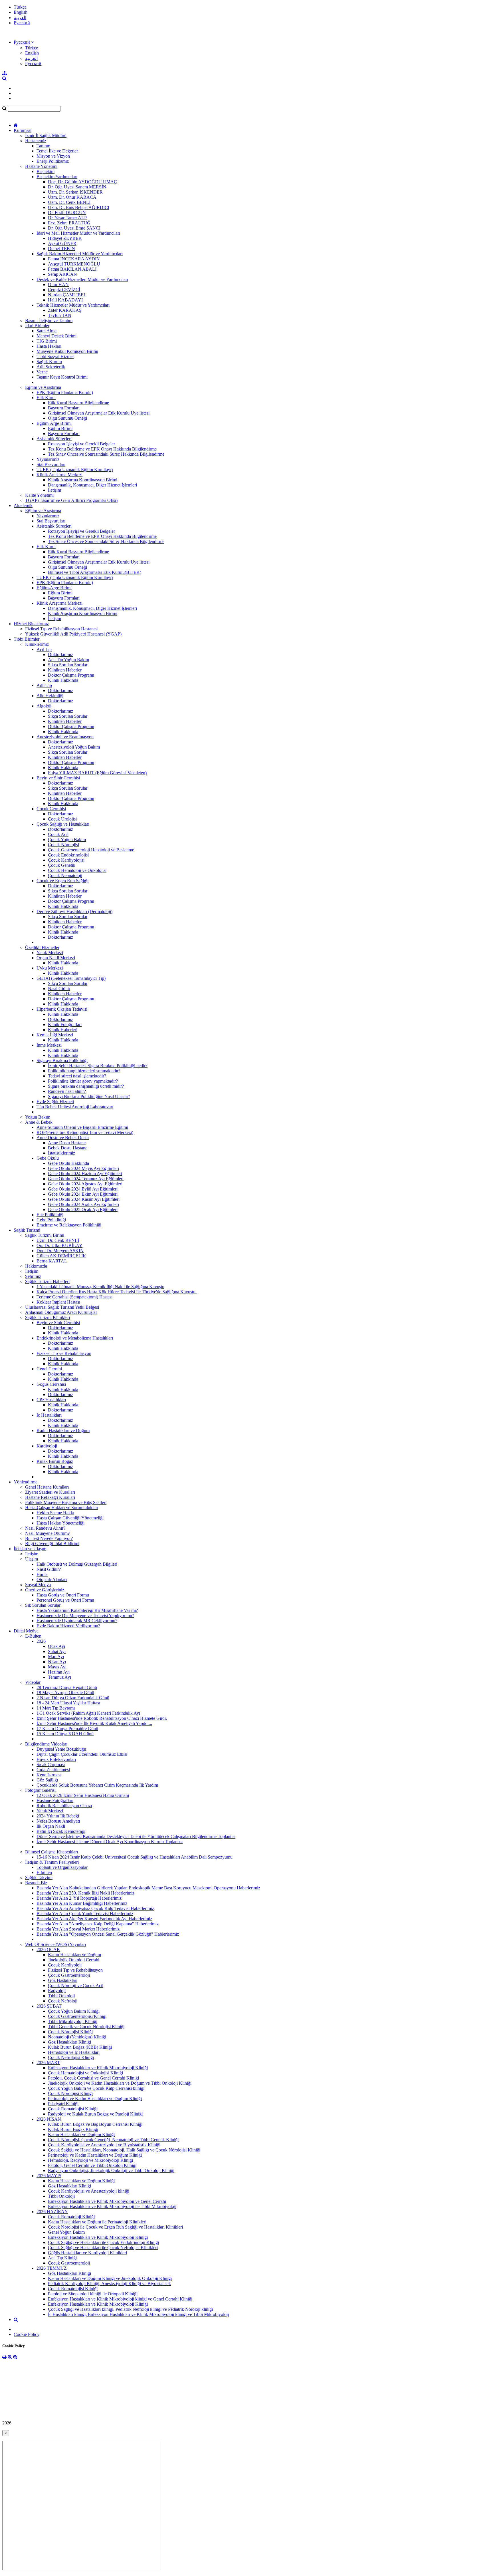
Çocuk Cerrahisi (51, 809)
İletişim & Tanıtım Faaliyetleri (52, 1862)
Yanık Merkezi (50, 953)
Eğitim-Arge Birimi (54, 423)
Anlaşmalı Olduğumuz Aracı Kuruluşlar (61, 1312)
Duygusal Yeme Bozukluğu (61, 1749)
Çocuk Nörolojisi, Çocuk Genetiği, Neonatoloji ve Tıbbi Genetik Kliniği (113, 2140)
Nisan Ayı (57, 1662)
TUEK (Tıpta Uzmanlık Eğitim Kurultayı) (75, 469)
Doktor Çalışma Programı (71, 675)
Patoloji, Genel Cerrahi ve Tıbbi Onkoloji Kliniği (92, 2165)
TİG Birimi (47, 341)
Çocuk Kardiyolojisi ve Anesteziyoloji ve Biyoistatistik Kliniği (104, 2145)
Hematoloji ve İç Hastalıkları (74, 2052)
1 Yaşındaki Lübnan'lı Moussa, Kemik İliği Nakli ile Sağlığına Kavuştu (100, 1287)
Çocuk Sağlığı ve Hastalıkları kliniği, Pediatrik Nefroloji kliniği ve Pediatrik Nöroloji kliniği (130, 2309)
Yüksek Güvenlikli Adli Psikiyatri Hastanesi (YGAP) (73, 634)
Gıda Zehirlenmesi (53, 1770)
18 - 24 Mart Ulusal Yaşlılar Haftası (68, 1703)
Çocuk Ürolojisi (62, 819)
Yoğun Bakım (38, 1117)
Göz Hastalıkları (51, 1400)
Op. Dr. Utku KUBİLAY (59, 1245)
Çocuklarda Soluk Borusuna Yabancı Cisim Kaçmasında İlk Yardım (97, 1785)
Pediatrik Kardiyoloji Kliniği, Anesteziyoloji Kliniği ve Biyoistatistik (109, 2284)
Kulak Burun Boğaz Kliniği (73, 2129)
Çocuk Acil (58, 834)
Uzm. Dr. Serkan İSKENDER (75, 192)
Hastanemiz (36, 141)
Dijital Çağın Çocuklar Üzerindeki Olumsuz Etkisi (82, 1754)
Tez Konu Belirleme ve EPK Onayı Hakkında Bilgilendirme (102, 449)
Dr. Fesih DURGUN (67, 213)
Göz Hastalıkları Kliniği (69, 2042)
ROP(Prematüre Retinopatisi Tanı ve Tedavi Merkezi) (85, 1132)
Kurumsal (23, 130)
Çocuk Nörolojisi (63, 845)
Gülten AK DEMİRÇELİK (61, 1256)
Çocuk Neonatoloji (65, 875)
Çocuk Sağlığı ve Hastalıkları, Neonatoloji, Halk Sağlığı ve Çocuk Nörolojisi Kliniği (124, 2150)
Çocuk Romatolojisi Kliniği (73, 2109)
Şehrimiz (33, 1276)
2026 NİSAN (49, 2119)
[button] (24, 42)
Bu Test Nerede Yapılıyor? (49, 1538)
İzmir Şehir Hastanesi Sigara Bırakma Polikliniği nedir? (98, 1066)
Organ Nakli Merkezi (56, 958)
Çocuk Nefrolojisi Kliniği (71, 2057)
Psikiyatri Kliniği (63, 2104)
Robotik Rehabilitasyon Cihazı (64, 1806)
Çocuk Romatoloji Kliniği (71, 2217)
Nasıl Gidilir (59, 989)
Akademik (23, 505)
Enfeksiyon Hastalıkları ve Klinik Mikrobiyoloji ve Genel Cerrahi (107, 2201)
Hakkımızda (36, 1266)
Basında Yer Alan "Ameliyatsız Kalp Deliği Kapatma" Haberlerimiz (98, 1924)
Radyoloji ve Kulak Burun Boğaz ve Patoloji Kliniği (95, 2114)
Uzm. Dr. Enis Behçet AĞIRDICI (79, 207)
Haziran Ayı (59, 1672)
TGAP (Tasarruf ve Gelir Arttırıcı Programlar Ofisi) (71, 500)
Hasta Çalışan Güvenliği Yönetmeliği (70, 1518)
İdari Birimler (37, 326)
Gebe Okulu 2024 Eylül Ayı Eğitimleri (83, 1189)
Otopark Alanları (52, 1579)
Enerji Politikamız (53, 161)
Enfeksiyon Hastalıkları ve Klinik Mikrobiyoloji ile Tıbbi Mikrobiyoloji (112, 2206)
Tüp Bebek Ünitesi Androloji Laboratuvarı (75, 1107)
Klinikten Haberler (65, 670)
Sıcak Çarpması (51, 1764)
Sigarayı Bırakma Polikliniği (62, 1060)
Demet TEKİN (61, 249)
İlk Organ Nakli (51, 1826)
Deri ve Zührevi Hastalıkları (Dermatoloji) (74, 911)
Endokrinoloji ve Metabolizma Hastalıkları (75, 1338)
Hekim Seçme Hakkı (55, 1513)
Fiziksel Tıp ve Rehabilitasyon (64, 1353)
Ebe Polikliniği (50, 1215)
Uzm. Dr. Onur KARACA (72, 197)
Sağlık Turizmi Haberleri (47, 1281)
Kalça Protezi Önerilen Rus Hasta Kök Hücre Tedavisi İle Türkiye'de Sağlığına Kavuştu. (117, 1292)
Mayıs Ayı (57, 1667)
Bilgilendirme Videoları (46, 1744)
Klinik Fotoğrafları (65, 1024)
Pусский (22, 23)
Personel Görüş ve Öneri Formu (65, 1600)
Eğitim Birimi (60, 428)
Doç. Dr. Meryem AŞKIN (60, 1251)
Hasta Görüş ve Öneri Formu (63, 1595)
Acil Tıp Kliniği (62, 2258)
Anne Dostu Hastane (67, 1143)
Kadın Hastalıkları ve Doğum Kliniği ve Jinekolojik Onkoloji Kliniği (110, 2278)
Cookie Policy (27, 2334)
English (21, 12)
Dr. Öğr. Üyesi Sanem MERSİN (77, 187)
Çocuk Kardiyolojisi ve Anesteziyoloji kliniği (89, 2191)
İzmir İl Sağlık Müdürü (46, 135)
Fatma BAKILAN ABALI (72, 269)
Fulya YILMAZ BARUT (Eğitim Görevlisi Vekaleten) (97, 773)
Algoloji (44, 706)
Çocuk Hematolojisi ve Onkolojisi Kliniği (85, 2073)
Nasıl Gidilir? (49, 1569)
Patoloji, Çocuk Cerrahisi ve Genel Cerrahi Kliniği (93, 2078)
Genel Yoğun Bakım (66, 2232)
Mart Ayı (56, 1657)
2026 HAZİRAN (52, 2212)
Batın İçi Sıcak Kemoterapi (61, 1831)
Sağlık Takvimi (39, 1878)
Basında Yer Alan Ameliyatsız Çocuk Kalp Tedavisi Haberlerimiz (95, 1908)
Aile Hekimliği (50, 696)
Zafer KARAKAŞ (65, 310)
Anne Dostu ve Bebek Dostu (63, 1138)
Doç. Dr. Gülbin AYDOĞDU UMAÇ (82, 182)
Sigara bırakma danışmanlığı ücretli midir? (86, 1086)
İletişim (54, 490)
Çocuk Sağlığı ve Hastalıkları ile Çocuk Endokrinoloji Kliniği (103, 2242)
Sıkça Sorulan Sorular (68, 665)
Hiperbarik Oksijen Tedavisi (62, 1009)
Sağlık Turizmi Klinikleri (48, 1317)
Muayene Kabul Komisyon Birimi (67, 351)
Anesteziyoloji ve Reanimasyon (65, 737)
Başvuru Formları (64, 408)
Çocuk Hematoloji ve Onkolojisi (77, 870)
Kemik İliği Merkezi (55, 1035)
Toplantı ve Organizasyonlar (62, 1867)
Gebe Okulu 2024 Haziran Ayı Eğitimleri (85, 1174)
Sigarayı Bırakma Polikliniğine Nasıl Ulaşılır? (89, 1096)
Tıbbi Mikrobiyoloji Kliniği (73, 2021)
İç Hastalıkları (49, 1415)
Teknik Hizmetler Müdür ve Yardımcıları (73, 305)
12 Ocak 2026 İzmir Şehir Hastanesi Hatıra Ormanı (83, 1795)
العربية (20, 18)
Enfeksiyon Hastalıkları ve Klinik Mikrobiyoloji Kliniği (98, 2068)
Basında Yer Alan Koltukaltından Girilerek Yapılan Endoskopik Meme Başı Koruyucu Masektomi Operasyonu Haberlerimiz (148, 1888)
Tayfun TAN (60, 315)
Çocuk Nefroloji (63, 2001)
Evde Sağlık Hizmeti (55, 1102)
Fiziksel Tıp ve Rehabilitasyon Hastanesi (62, 629)
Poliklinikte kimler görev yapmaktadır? (83, 1081)
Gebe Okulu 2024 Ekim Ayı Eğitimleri (83, 1194)
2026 (41, 1641)
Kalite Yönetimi (39, 495)
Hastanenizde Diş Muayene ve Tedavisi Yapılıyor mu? (85, 1615)
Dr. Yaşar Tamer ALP (67, 218)
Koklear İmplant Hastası (58, 1302)
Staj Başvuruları (51, 464)
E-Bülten (33, 1636)
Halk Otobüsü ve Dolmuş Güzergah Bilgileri (77, 1564)
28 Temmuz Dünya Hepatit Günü (67, 1687)
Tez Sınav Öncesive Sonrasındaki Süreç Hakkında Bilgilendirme (106, 454)
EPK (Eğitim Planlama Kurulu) (65, 392)
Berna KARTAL (52, 1261)
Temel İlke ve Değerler (57, 151)
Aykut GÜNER (62, 243)
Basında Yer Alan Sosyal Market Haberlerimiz (78, 1929)
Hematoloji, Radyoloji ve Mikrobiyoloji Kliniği (90, 2160)
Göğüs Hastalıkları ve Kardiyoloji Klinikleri (87, 2253)
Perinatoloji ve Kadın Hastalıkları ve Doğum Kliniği (95, 2099)
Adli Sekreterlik (51, 367)
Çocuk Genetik (62, 865)
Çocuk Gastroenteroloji (69, 1975)
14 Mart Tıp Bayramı (56, 1708)
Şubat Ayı (57, 1651)
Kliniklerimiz (37, 644)
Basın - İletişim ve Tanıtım (49, 320)
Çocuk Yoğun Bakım (67, 839)
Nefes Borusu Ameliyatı (58, 1821)
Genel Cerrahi (49, 1369)
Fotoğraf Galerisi (40, 1790)
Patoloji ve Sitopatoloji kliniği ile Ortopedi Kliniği (93, 2294)
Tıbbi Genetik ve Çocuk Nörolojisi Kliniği (86, 2027)
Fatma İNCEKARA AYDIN (74, 259)
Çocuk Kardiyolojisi (66, 860)
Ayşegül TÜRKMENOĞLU (74, 264)
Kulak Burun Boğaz (55, 1461)
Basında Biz (36, 1883)
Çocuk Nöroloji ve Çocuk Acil (76, 1985)
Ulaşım (32, 1559)
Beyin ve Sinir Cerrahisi (58, 778)
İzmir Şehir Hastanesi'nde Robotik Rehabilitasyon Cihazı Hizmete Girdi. (102, 1718)
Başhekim (46, 171)
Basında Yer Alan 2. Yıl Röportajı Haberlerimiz (79, 1898)
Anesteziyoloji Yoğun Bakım (74, 747)
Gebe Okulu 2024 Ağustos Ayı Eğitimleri (85, 1184)
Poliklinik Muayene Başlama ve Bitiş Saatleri (66, 1502)
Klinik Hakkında (63, 680)
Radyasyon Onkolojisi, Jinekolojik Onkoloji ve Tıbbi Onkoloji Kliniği (111, 2170)
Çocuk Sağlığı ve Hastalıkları (63, 824)
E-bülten (44, 1872)
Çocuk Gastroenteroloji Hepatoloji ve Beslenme (91, 850)
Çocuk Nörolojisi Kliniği (70, 2032)
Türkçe (20, 7)
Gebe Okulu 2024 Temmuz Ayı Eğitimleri (86, 1179)
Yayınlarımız (48, 459)
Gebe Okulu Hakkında (68, 1163)
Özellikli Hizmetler (42, 947)
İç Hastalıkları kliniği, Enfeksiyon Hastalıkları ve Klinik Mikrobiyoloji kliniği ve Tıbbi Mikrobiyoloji (138, 2314)
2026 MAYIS (49, 2176)
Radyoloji (57, 1991)
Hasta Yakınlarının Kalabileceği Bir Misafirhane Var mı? (87, 1610)
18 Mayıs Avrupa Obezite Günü (65, 1693)
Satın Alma (47, 331)
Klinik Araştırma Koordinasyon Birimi (83, 480)
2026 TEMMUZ (52, 2268)
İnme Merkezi (49, 1045)
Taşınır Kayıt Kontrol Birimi (62, 377)
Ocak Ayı (56, 1646)
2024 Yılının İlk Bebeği (58, 1816)
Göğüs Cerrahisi (51, 1384)
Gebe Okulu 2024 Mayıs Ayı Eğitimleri (83, 1168)
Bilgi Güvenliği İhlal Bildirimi (52, 1544)
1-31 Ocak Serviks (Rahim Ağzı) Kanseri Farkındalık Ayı (88, 1713)
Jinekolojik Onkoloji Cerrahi (74, 1960)
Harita (42, 1574)
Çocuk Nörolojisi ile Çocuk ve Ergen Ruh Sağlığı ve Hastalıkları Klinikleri (115, 2227)
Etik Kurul (46, 398)
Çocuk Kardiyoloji (65, 1965)
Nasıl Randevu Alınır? (45, 1528)
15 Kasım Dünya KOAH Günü (65, 1734)
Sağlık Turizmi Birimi (45, 1235)
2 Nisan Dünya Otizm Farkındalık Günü (73, 1698)
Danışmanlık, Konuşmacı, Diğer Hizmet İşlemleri (92, 485)
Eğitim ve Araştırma (43, 387)
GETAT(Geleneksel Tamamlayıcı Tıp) (71, 978)
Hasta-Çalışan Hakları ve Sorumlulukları (62, 1508)
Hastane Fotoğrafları (55, 1800)
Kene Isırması (49, 1775)
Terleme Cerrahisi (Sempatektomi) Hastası (74, 1297)
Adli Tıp (44, 685)
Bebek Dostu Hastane (68, 1148)
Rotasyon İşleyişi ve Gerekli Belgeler (81, 444)
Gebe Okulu (48, 1158)
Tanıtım (43, 146)
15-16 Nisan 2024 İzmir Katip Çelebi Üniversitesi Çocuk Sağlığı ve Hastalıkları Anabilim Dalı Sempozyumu (135, 1857)
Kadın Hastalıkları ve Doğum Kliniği (81, 2134)
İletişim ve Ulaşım (30, 1549)
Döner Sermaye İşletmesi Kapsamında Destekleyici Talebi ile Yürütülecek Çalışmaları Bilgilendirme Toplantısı (136, 1836)
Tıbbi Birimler (27, 639)
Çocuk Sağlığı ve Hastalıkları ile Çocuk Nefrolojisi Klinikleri (103, 2248)
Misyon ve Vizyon (53, 156)
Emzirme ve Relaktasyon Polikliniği (69, 1225)
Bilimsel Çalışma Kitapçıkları (51, 1852)
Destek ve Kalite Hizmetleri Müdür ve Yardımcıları (82, 279)
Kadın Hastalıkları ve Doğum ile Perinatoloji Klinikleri (97, 2222)
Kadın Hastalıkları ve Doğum (63, 1430)
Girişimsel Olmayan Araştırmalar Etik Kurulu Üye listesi (99, 413)
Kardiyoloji (47, 1446)
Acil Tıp (44, 649)
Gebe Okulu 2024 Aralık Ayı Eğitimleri (83, 1204)
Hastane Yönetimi (41, 166)
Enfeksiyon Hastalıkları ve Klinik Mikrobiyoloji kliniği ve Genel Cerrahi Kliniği (120, 2299)
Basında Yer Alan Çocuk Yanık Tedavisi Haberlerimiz (85, 1914)
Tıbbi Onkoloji (61, 1996)
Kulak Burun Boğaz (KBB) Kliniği (80, 2047)
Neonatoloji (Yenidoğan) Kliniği (77, 2037)
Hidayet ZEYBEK (65, 238)
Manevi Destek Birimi (56, 336)
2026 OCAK (48, 1949)
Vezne (42, 372)
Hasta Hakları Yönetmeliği (60, 1523)
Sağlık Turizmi (27, 1230)
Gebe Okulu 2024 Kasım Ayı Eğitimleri (84, 1199)
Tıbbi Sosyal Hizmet (55, 356)
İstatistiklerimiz (61, 1153)
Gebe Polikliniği (51, 1220)
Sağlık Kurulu (49, 362)
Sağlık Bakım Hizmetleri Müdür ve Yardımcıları (80, 254)
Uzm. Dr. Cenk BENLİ (69, 202)
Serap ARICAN (62, 274)
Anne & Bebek (39, 1122)
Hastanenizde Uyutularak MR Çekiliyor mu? (77, 1621)
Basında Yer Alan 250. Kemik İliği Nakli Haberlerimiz (85, 1893)
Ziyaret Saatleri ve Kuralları (50, 1492)
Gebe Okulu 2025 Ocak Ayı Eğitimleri (83, 1209)
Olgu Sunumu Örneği (67, 418)
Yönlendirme (26, 1482)
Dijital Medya (26, 1631)
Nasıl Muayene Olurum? (47, 1533)
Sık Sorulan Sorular (43, 1605)
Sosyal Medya (38, 1585)
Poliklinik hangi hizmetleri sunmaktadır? (84, 1071)
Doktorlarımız (60, 654)
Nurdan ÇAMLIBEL (67, 295)
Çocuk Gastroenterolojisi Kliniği (77, 2016)
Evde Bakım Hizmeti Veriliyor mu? (68, 1626)
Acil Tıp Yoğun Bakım (68, 660)
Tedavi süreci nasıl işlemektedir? (77, 1076)
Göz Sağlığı (47, 1780)
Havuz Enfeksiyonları (56, 1759)
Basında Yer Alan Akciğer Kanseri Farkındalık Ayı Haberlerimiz (94, 1919)
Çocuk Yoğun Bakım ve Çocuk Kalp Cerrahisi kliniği (96, 2088)
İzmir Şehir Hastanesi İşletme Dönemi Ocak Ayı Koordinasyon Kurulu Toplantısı (110, 1842)
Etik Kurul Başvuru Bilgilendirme (78, 403)
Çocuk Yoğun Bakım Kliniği (74, 2011)
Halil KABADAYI (65, 300)
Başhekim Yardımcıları (57, 177)
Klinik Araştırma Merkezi (59, 475)
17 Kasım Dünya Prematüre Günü (67, 1729)
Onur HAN (58, 284)
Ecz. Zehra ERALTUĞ (69, 223)
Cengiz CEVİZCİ (64, 290)
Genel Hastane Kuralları (47, 1487)
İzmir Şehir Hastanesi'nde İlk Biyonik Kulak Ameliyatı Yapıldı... (94, 1723)
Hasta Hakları (49, 346)
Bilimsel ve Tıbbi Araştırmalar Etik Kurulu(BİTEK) (95, 572)
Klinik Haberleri (63, 1030)
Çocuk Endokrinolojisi (68, 855)
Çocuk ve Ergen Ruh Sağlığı (62, 881)
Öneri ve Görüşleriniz (45, 1590)
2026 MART (48, 2063)
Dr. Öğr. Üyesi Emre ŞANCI (74, 228)
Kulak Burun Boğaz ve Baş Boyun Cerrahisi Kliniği (95, 2124)
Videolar (33, 1682)
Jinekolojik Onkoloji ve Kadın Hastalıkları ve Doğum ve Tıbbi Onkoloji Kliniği (120, 2083)
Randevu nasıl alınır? (67, 1091)
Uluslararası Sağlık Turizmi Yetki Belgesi (62, 1307)
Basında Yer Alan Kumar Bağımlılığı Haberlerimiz (82, 1903)
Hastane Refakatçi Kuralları (50, 1497)
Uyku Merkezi (50, 968)
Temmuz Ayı (59, 1677)
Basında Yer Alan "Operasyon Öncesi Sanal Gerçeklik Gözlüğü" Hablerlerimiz (108, 1934)
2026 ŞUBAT (49, 2006)
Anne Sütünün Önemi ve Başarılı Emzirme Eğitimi (82, 1127)
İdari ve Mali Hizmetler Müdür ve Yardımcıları (78, 233)
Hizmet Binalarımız (31, 624)
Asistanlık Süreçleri (54, 439)
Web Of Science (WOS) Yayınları (55, 1944)
